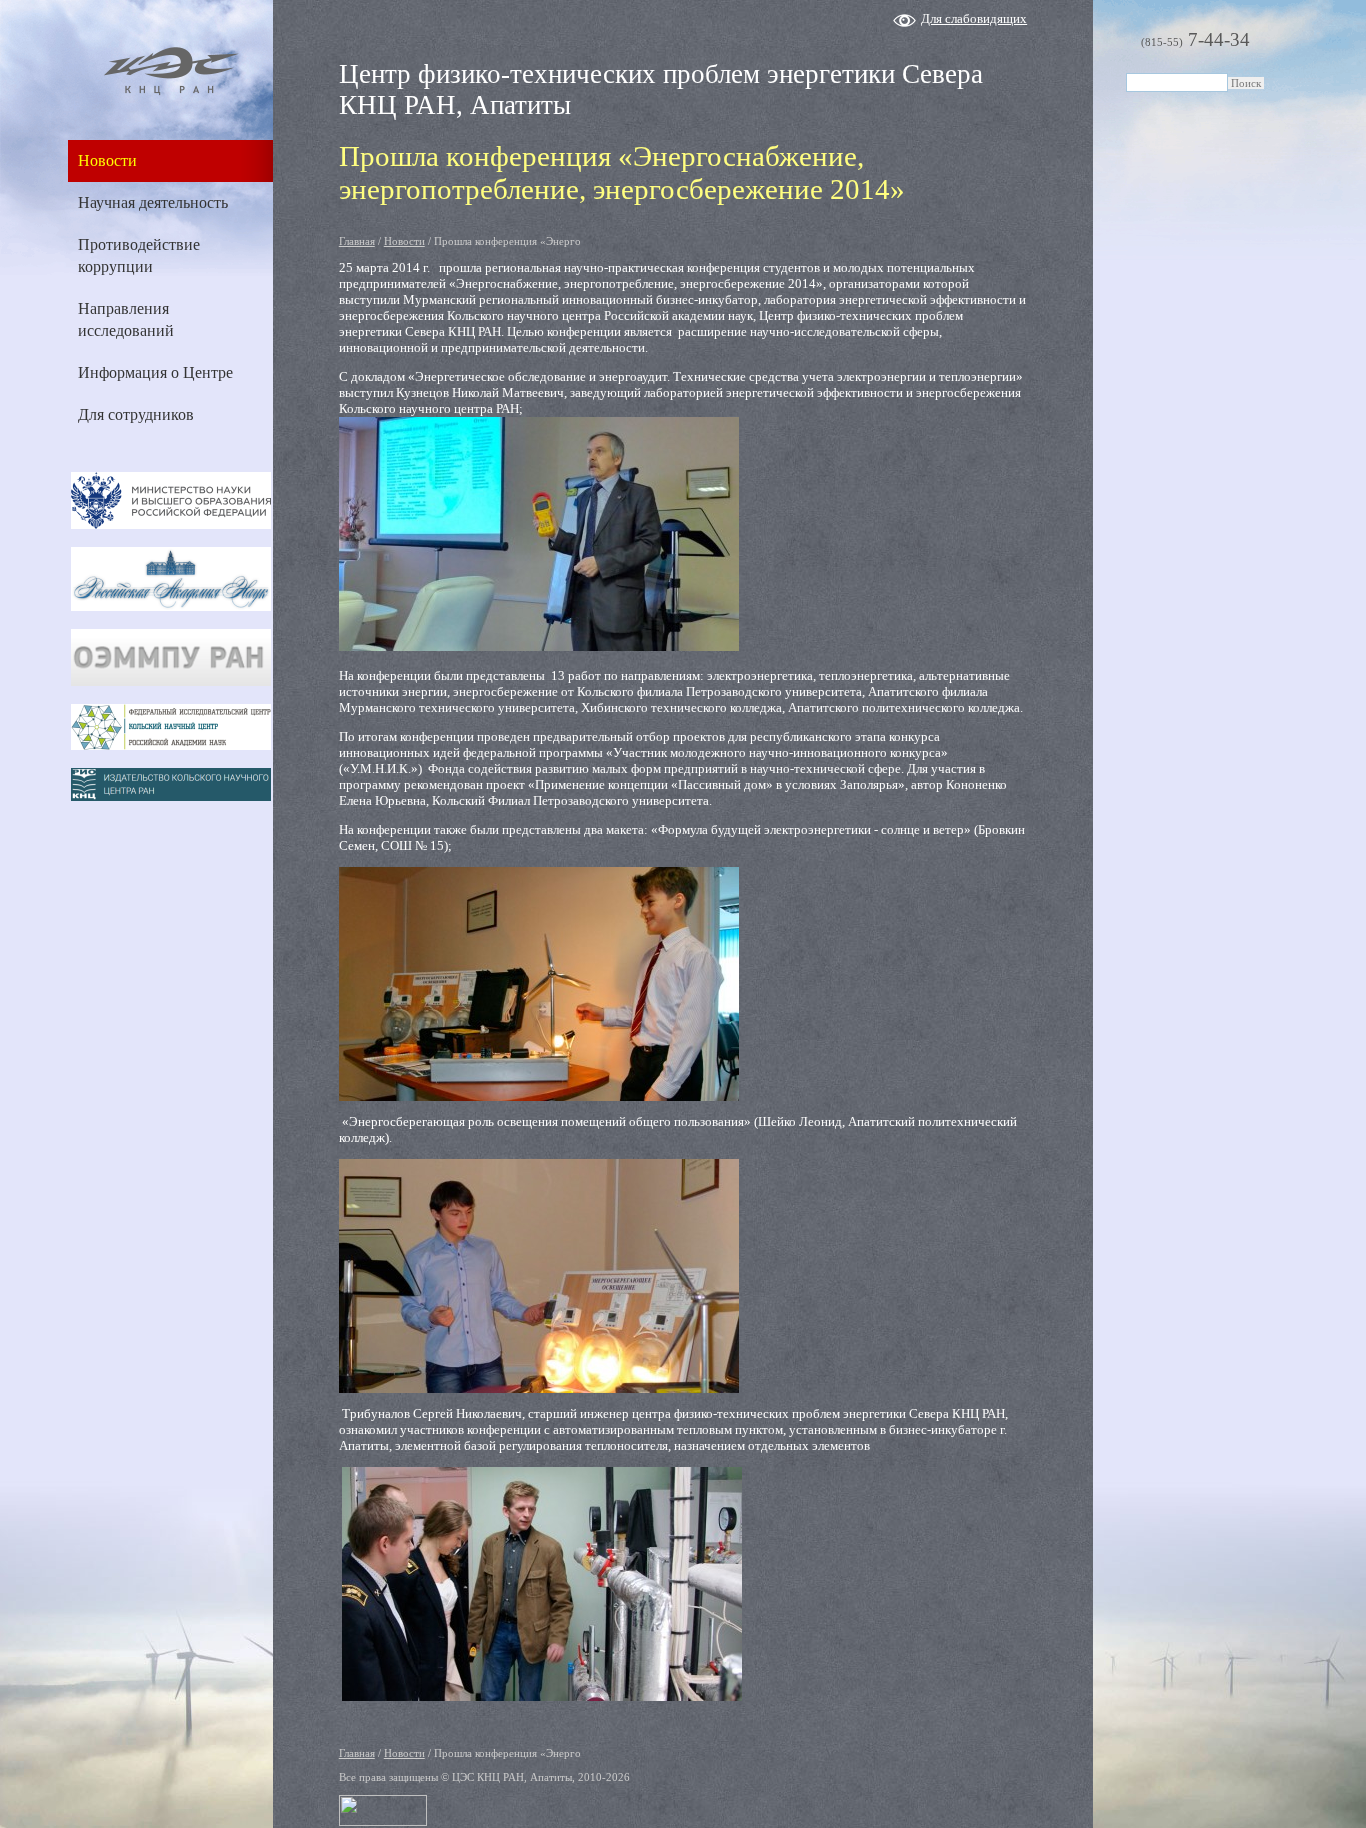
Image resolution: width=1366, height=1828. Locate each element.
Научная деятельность (153, 202)
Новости (107, 160)
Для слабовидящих (974, 18)
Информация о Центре (155, 372)
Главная (357, 241)
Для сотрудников (136, 414)
